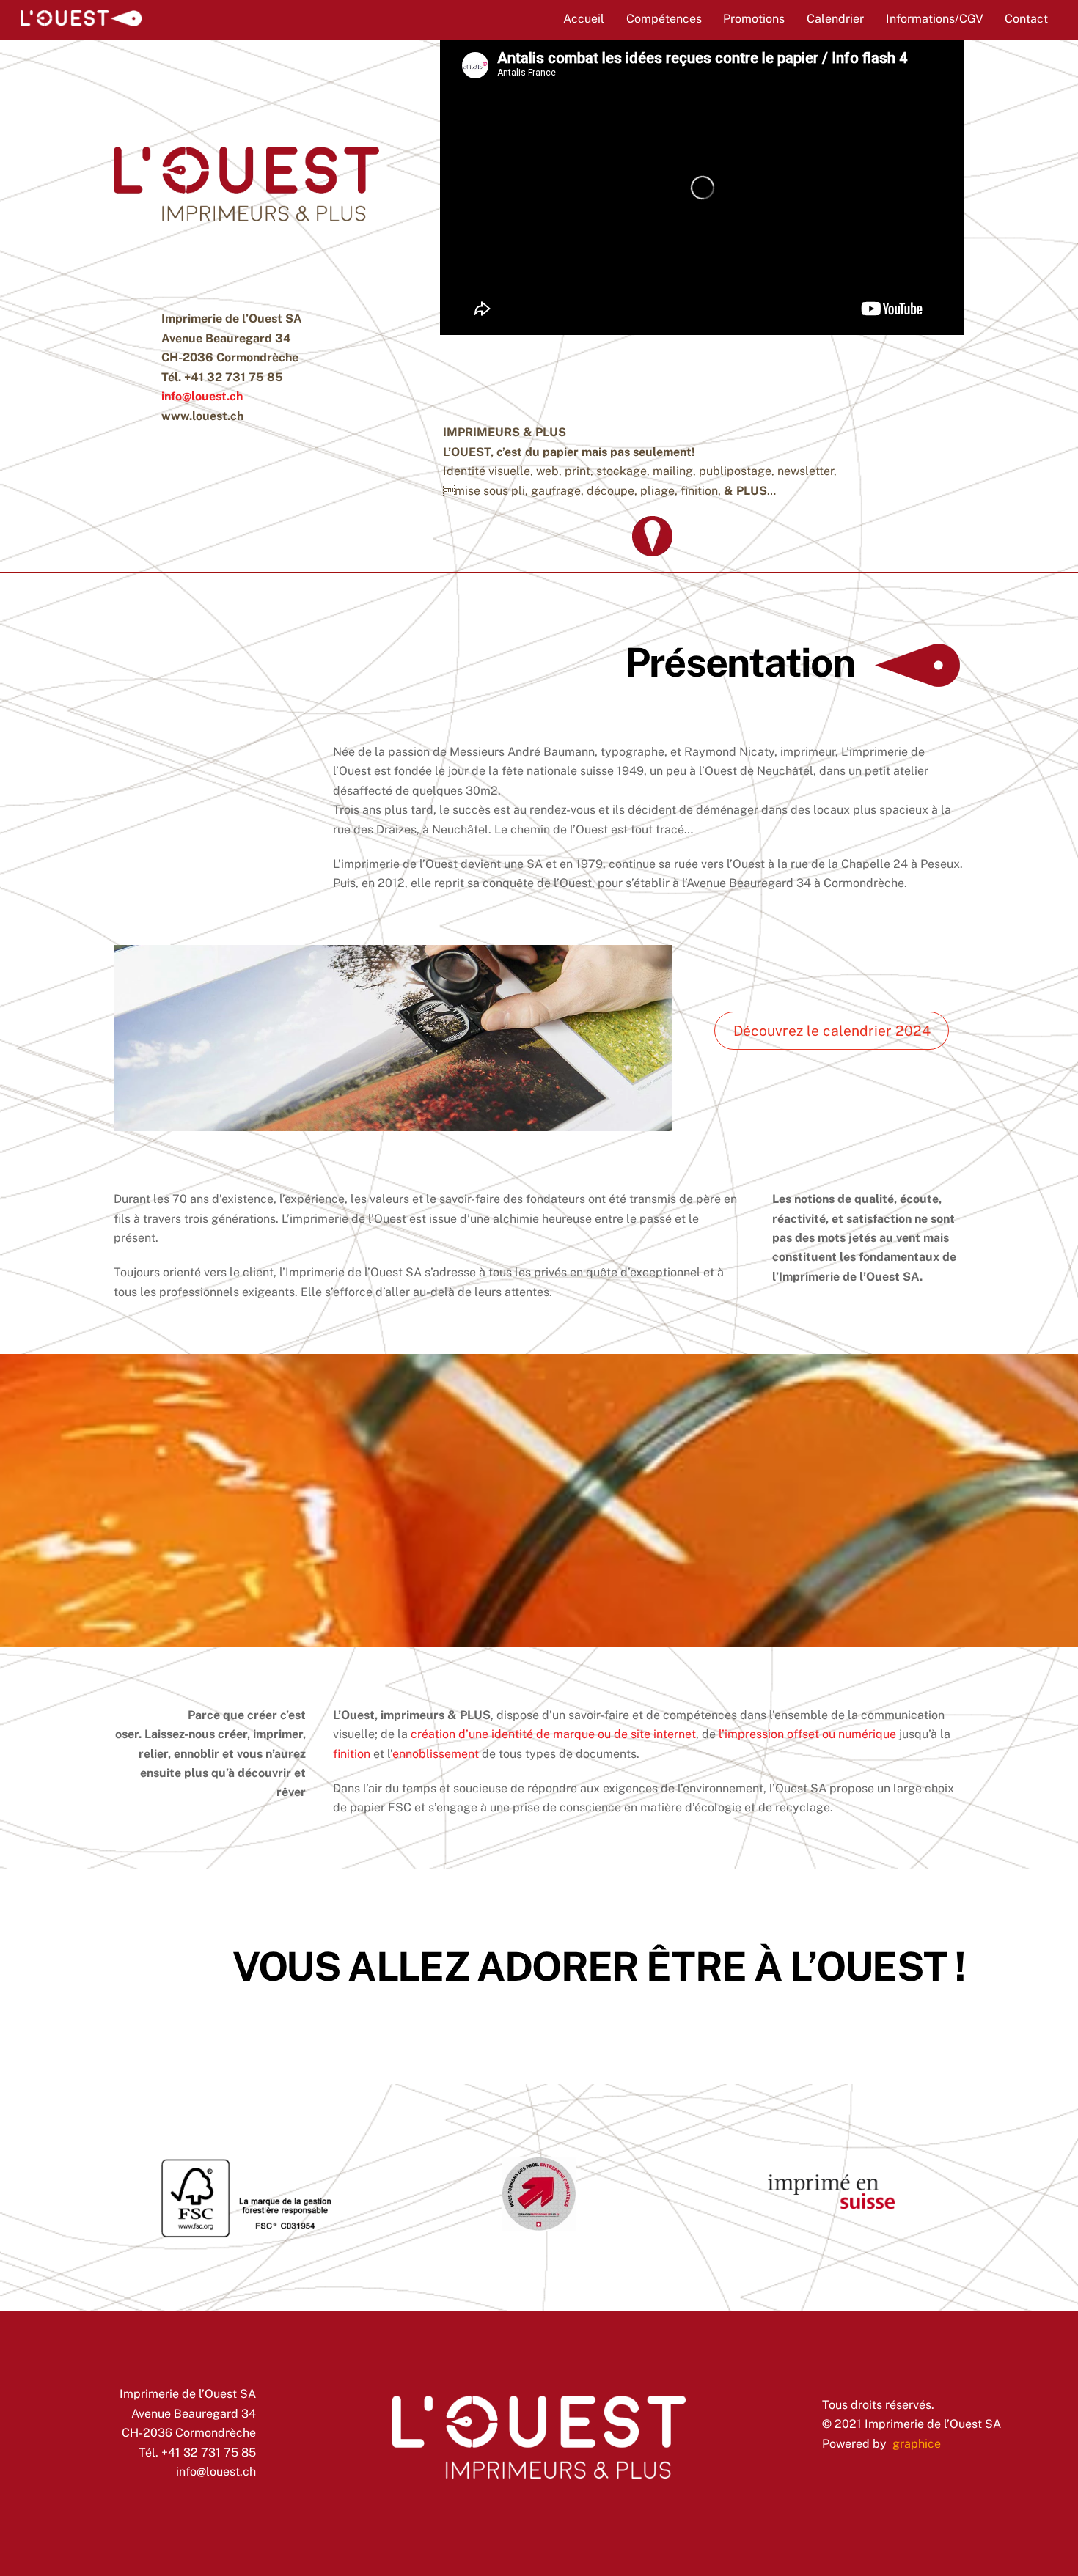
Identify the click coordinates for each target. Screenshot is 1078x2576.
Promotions (754, 19)
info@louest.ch (202, 396)
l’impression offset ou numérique (807, 1734)
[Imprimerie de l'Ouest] (81, 19)
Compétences (664, 19)
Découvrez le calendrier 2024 (832, 1031)
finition (352, 1754)
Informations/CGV (935, 19)
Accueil (584, 19)
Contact (1026, 19)
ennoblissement (436, 1754)
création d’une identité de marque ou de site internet (553, 1734)
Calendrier (835, 19)
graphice (917, 2444)
